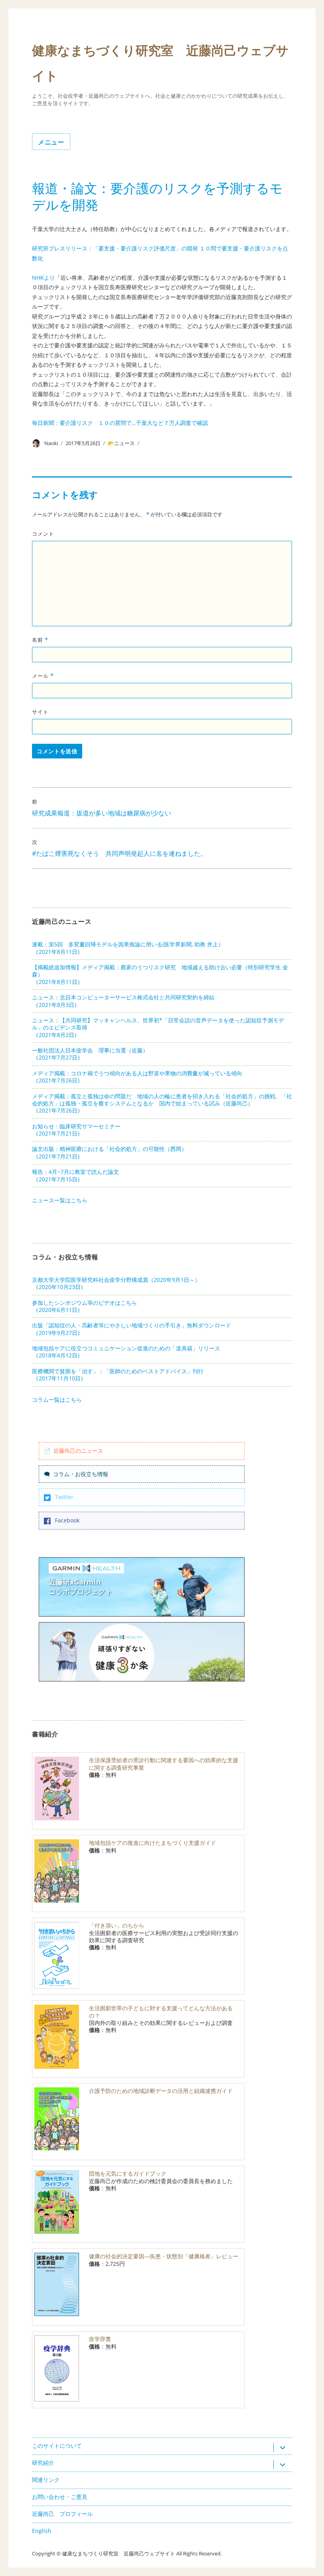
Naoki (51, 443)
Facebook (67, 1520)
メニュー (51, 142)
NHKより (43, 278)
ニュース (124, 443)
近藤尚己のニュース (78, 1451)
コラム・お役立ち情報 (81, 1474)
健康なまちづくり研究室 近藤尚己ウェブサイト (119, 2553)
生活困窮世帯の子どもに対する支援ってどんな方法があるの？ (161, 2012)
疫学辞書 (100, 2339)
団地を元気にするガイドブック (128, 2173)
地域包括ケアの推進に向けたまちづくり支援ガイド (153, 1843)
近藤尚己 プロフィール (62, 2514)
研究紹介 (43, 2463)
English (42, 2531)
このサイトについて (57, 2446)
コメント (43, 534)
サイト (40, 712)
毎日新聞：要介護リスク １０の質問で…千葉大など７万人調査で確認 (120, 423)
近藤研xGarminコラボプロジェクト (81, 1587)
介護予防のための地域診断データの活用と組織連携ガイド (161, 2091)
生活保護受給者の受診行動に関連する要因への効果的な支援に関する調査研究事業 (164, 1764)
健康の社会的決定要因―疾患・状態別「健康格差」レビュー (164, 2256)
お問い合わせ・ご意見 (60, 2497)
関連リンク (46, 2480)
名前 (40, 640)
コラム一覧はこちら (57, 1400)
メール (43, 676)
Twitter (64, 1497)
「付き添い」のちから (117, 1925)
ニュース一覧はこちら (60, 1200)
